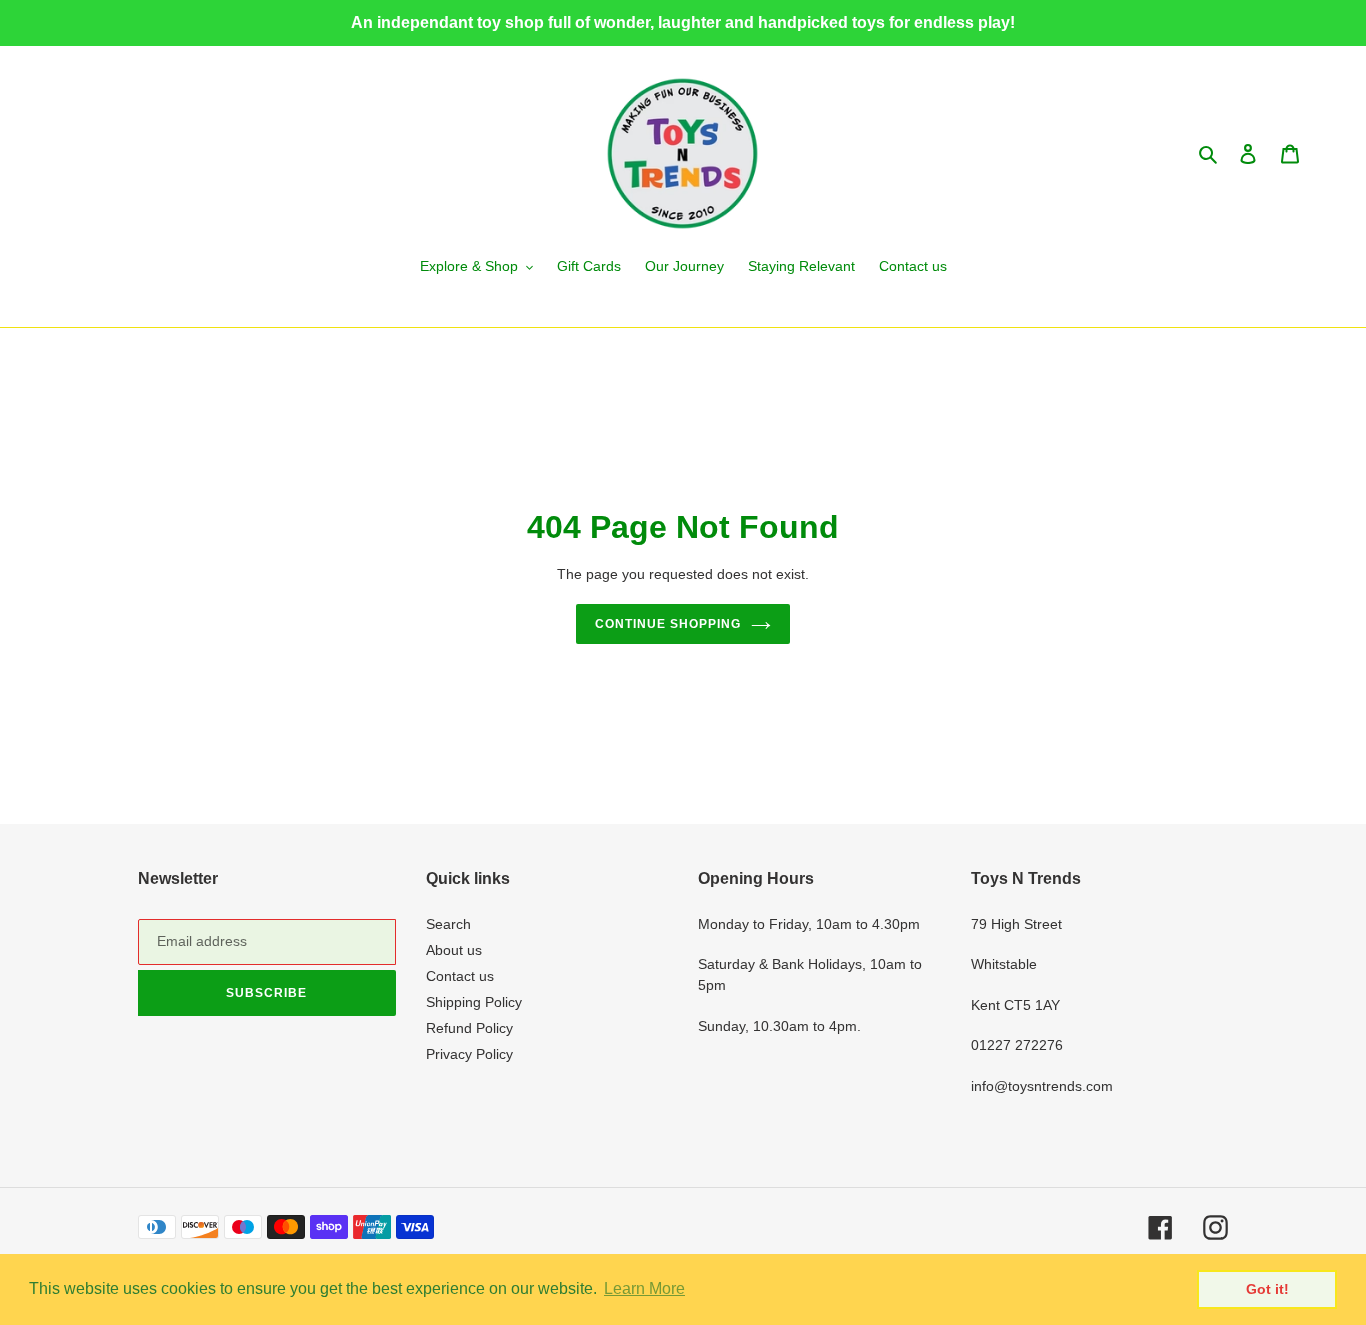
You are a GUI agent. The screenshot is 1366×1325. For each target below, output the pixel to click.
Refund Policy (469, 1028)
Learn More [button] (644, 1288)
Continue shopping (667, 624)
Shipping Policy (474, 1002)
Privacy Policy (469, 1054)
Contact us (460, 976)
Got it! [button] (1267, 1289)
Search (448, 924)
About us (454, 950)
